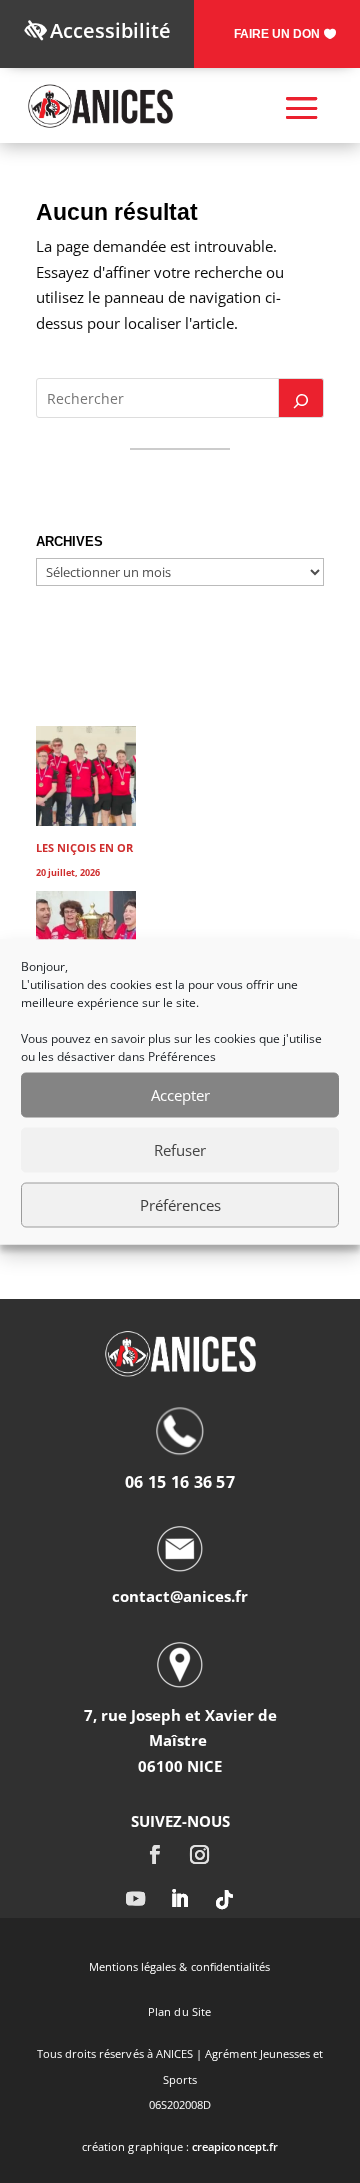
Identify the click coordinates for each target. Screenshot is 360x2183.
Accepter (180, 1095)
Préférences (180, 1205)
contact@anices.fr (180, 1596)
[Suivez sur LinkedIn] (180, 1900)
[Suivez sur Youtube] (135, 1900)
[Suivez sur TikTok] (225, 1900)
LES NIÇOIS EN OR (84, 847)
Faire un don (277, 34)
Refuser (180, 1150)
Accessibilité (110, 30)
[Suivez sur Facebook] (154, 1855)
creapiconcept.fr (235, 2146)
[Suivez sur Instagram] (199, 1855)
